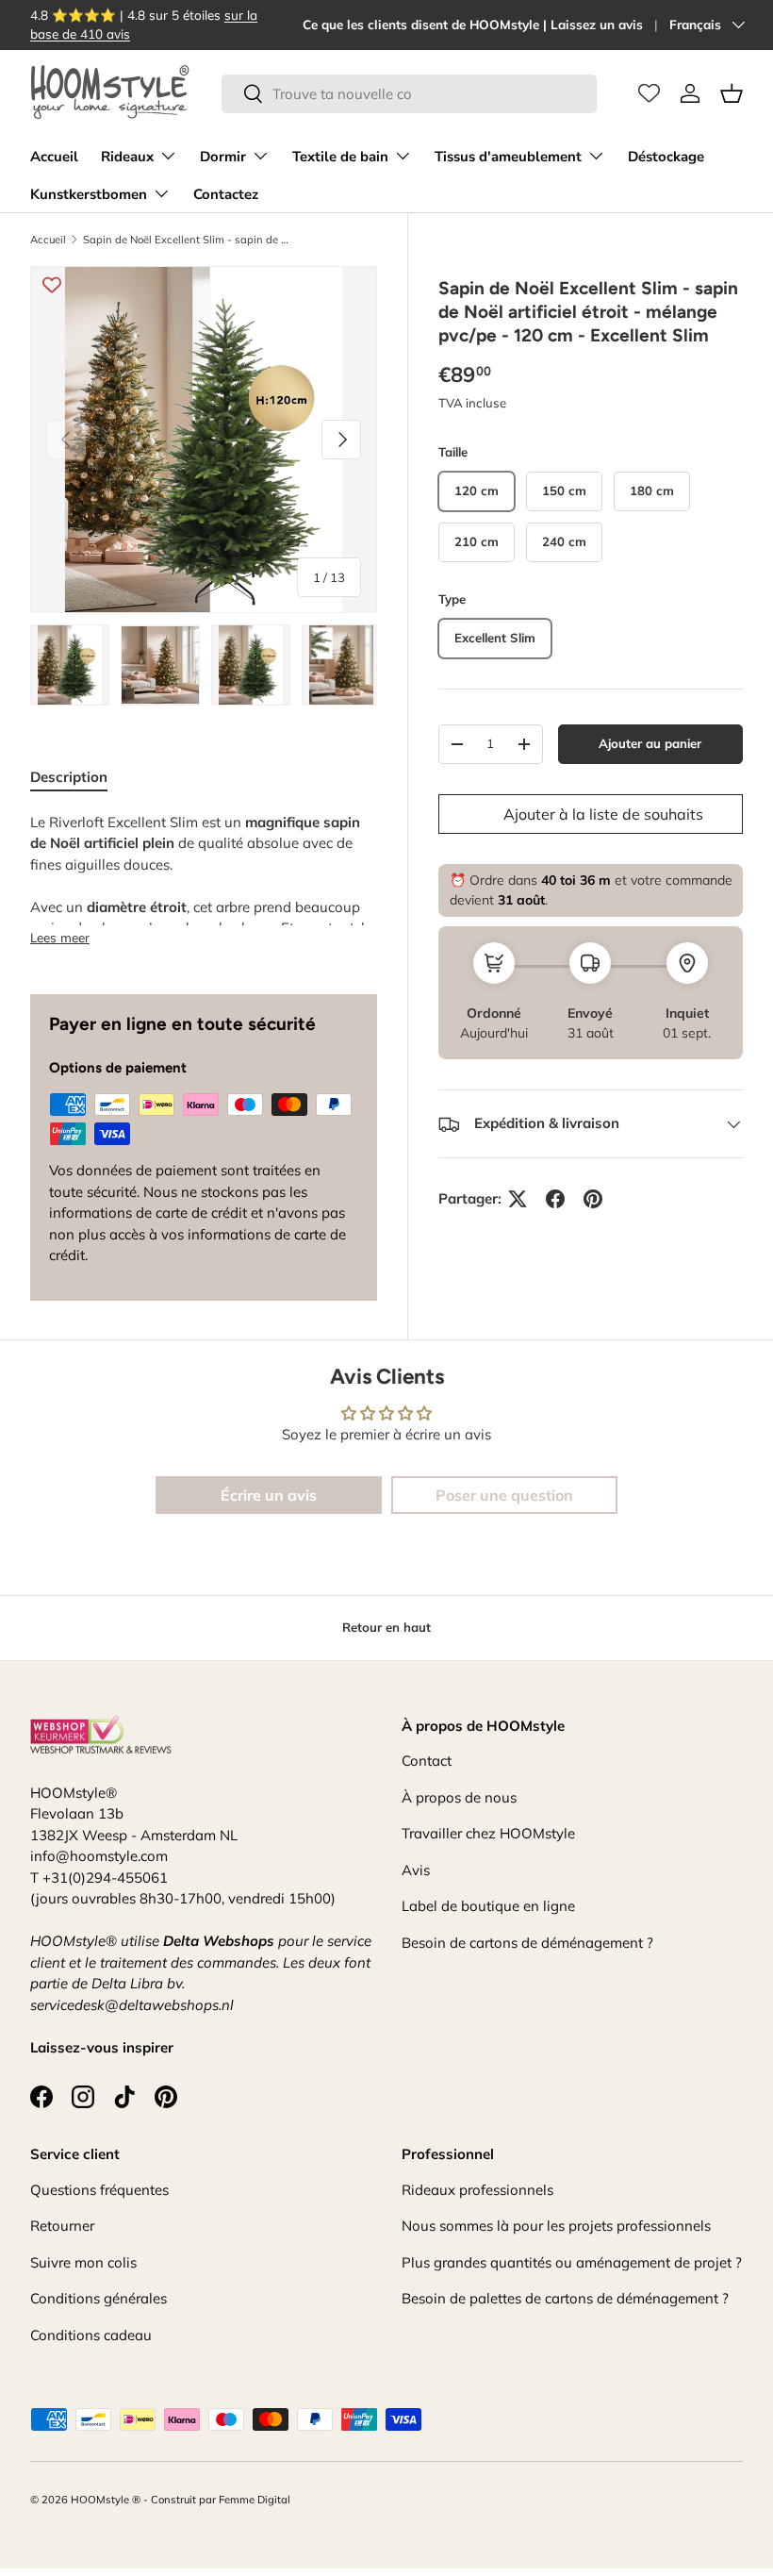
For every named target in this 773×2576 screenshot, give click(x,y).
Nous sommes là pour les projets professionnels (556, 2226)
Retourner (62, 2226)
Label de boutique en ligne (488, 1906)
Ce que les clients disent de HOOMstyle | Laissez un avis (473, 24)
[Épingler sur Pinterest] (593, 1199)
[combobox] (409, 94)
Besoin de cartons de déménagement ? (527, 1943)
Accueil (54, 157)
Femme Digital (255, 2500)
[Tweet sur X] (518, 1199)
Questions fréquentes (99, 2190)
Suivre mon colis (83, 2262)
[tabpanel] (204, 881)
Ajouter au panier (650, 743)
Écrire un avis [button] (269, 1495)
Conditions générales (99, 2298)
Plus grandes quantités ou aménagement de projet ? (572, 2262)
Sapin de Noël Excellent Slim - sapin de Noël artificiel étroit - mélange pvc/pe (189, 240)
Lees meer (60, 937)
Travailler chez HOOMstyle (488, 1833)
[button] (732, 93)
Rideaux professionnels (477, 2190)
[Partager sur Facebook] (555, 1199)
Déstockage (666, 157)
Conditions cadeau (91, 2335)
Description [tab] (69, 777)
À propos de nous (459, 1797)
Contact (427, 1761)
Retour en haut (386, 1627)
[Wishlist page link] (649, 93)
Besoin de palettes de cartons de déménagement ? (565, 2298)
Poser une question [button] (504, 1495)
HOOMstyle (100, 2500)
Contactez (226, 194)
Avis (416, 1870)
